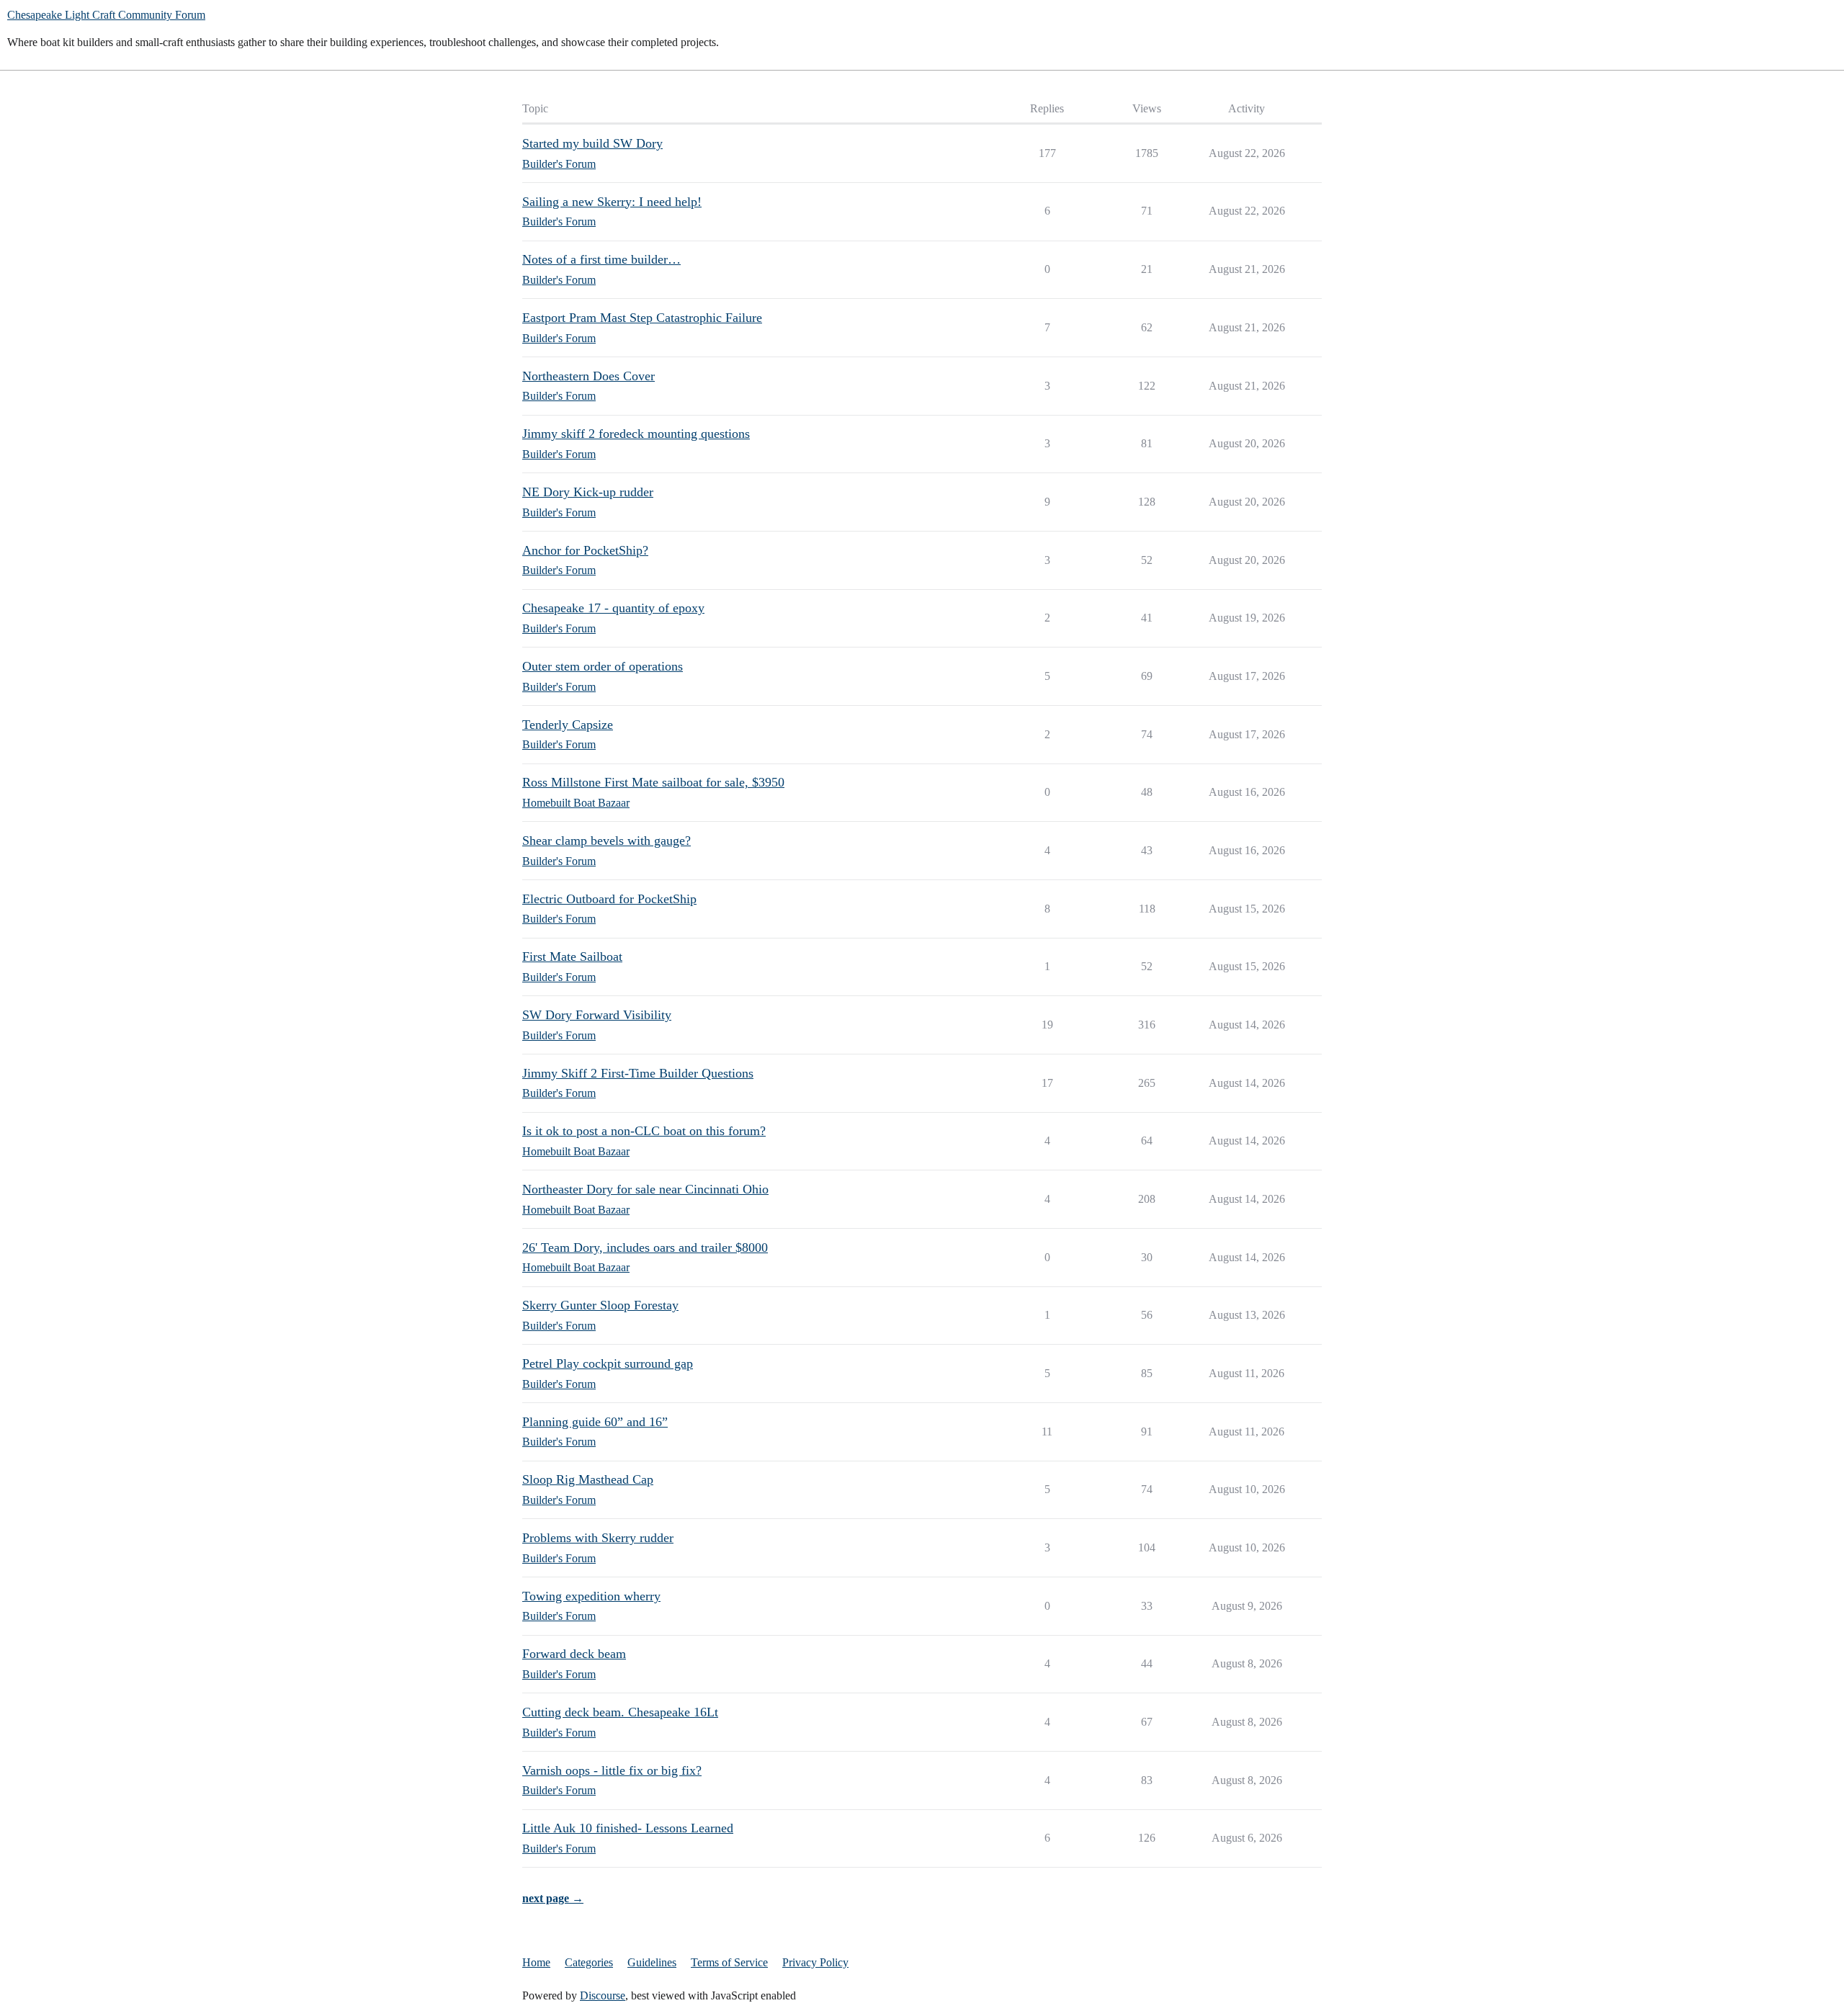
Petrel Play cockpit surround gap (608, 1363)
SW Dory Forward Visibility (597, 1015)
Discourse (603, 1995)
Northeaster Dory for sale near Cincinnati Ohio (645, 1189)
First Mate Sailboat (572, 957)
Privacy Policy (815, 1962)
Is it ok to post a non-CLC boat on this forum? (644, 1131)
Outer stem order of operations (603, 666)
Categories (589, 1962)
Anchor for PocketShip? (585, 550)
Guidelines (652, 1962)
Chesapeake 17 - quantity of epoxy (613, 608)
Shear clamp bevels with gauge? (607, 841)
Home (536, 1962)
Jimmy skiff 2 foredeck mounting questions (636, 434)
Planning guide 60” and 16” (595, 1422)
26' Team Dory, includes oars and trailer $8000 (645, 1247)
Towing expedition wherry (591, 1596)
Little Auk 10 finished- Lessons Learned (628, 1828)
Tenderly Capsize (568, 725)
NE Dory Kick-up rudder (588, 492)
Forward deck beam (574, 1654)
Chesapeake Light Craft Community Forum (106, 15)
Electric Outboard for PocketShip (609, 899)
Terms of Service (729, 1962)
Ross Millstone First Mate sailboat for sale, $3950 (653, 782)
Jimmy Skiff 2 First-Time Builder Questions (638, 1073)
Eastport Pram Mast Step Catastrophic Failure (642, 318)
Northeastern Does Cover (588, 376)
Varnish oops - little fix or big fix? (612, 1770)
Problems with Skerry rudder (598, 1538)
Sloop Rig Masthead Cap (588, 1479)
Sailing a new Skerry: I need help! (612, 202)
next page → (553, 1898)
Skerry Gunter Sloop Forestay (600, 1305)
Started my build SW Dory (592, 143)
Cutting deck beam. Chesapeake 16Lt (620, 1712)
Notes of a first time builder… (601, 259)
